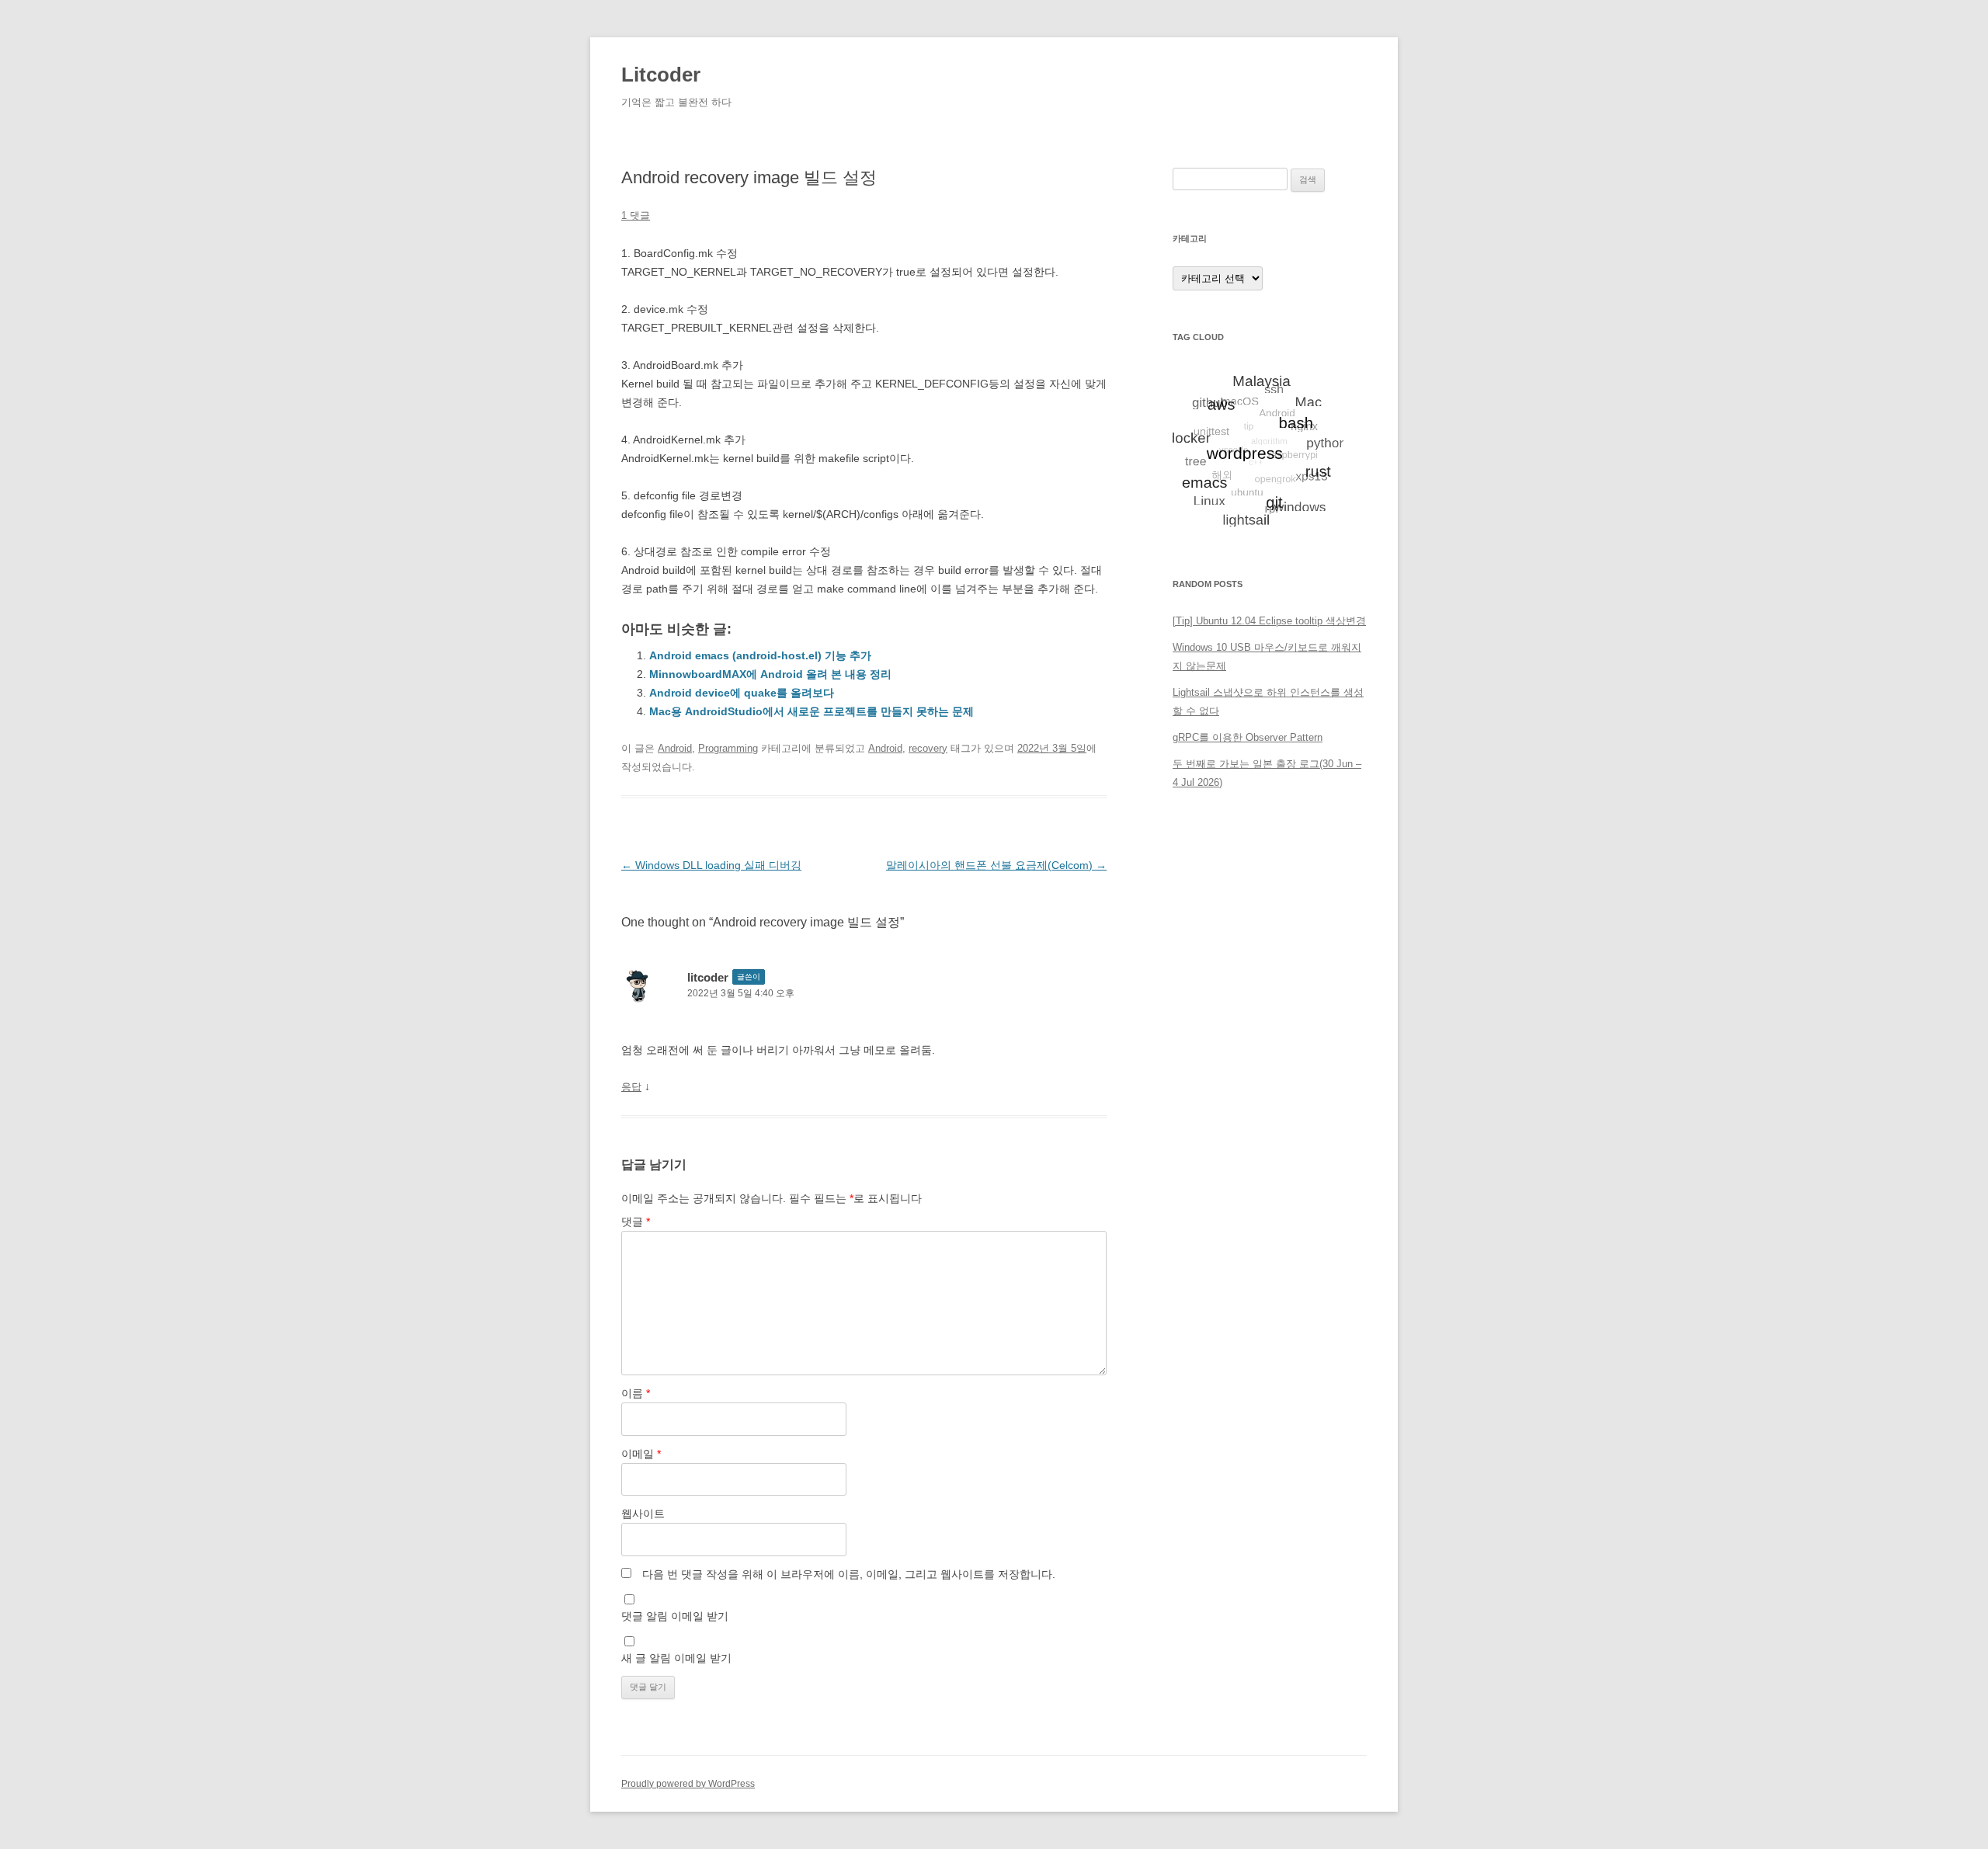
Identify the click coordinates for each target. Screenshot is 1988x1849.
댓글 (636, 1222)
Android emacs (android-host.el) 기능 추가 (760, 655)
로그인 (1188, 876)
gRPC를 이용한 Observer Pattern (1248, 737)
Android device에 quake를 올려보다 (742, 693)
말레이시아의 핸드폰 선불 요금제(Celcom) (996, 865)
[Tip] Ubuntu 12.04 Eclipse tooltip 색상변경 (1269, 621)
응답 (631, 1087)
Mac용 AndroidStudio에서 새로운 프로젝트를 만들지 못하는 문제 (812, 711)
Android (675, 748)
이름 (636, 1393)
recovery (928, 748)
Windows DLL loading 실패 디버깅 (711, 865)
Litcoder (661, 75)
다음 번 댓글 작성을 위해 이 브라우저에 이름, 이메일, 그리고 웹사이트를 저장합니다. (849, 1574)
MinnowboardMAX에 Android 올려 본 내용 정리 (770, 674)
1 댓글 (636, 215)
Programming (728, 748)
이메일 (641, 1454)
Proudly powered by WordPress (688, 1784)
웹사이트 (643, 1514)
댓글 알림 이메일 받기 (675, 1616)
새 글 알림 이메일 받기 (676, 1658)
